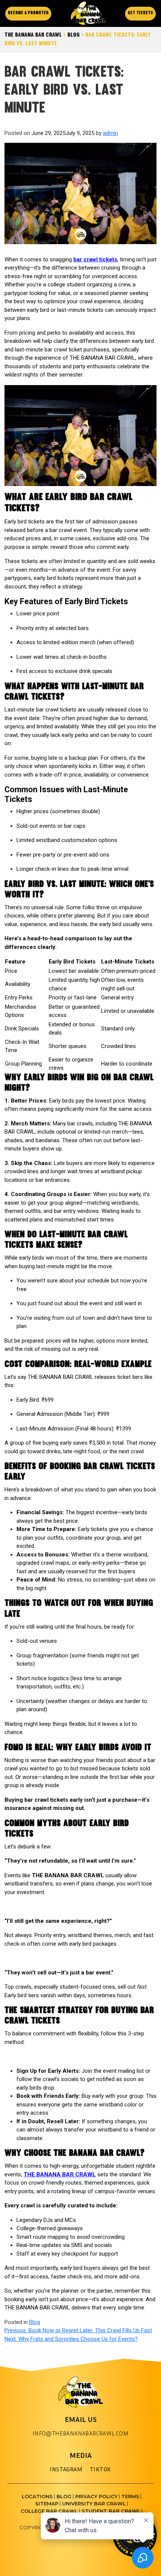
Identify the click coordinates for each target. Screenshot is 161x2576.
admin (110, 133)
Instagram (66, 2469)
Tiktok (100, 2469)
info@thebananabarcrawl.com (80, 2433)
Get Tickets (140, 13)
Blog (35, 2322)
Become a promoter (28, 13)
